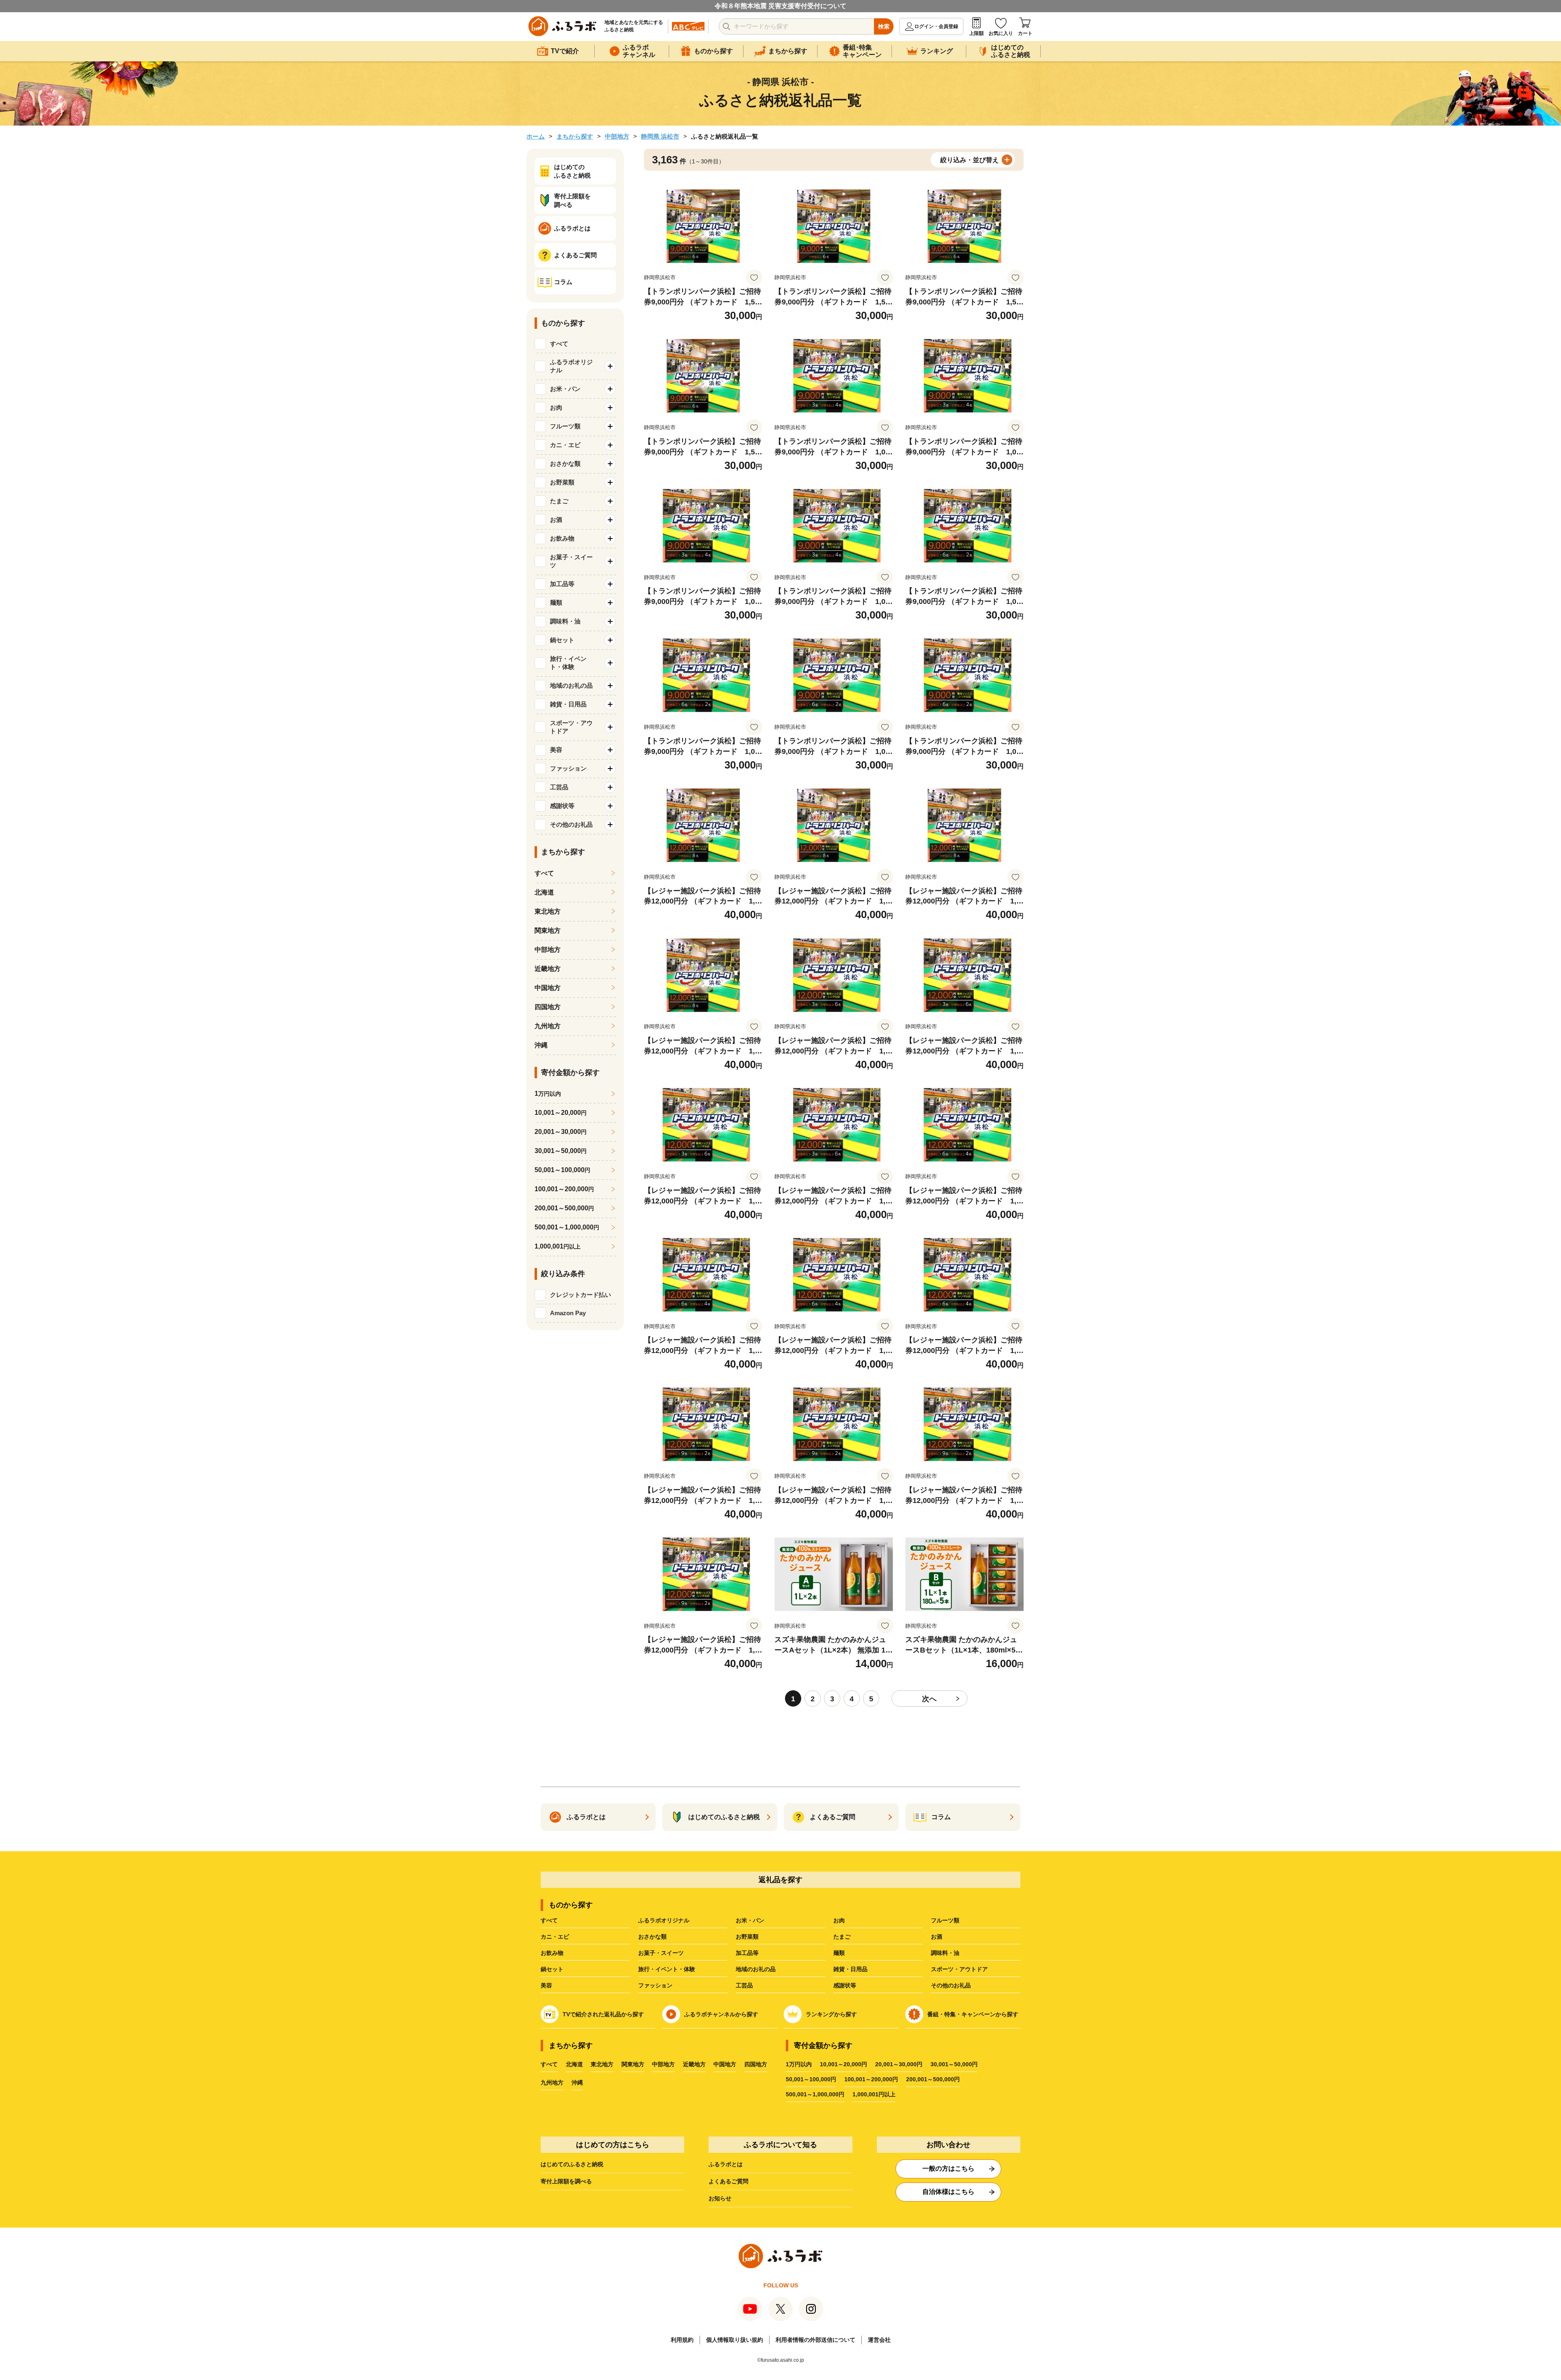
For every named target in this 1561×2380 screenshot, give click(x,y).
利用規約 (682, 2340)
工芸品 (744, 1985)
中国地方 (548, 988)
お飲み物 (552, 1953)
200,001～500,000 (564, 1208)
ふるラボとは (726, 2164)
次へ (929, 1699)
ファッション (655, 1985)
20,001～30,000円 (899, 2064)
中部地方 (617, 136)
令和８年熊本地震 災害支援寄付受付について (780, 6)
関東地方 (548, 931)
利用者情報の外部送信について (815, 2340)
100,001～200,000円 (871, 2079)
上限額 (976, 33)
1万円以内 (799, 2064)
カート (1025, 33)
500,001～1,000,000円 (815, 2094)
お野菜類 (747, 1937)
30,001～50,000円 (954, 2064)
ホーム (536, 136)
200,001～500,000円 (933, 2079)
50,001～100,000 (562, 1170)
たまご (842, 1937)
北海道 (544, 892)
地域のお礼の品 (756, 1969)
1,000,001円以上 (874, 2094)
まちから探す (575, 136)
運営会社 (879, 2340)
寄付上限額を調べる (566, 2181)
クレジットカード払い (580, 1295)
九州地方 (548, 1026)
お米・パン (750, 1920)
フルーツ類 (945, 1920)
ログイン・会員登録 (936, 26)
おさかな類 (652, 1937)
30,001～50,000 (561, 1151)
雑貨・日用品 (850, 1969)
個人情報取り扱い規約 (735, 2340)
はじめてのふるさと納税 (572, 2164)
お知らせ (720, 2198)
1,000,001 (558, 1246)
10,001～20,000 (561, 1113)
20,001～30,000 (561, 1132)
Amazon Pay (568, 1313)
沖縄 (541, 1045)
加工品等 (747, 1953)
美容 (546, 1985)
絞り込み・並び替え (970, 160)
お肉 (839, 1920)
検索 (884, 26)
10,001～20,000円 (844, 2064)
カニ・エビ (555, 1937)
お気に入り (1001, 33)
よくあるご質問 (728, 2181)
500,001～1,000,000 (567, 1227)
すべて (559, 344)
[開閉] (610, 366)
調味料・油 (945, 1953)
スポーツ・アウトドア (959, 1969)
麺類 (839, 1953)
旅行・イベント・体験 (667, 1969)
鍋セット (552, 1969)
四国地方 (548, 1007)
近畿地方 (548, 969)
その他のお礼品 (951, 1985)
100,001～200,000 (564, 1189)
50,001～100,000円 (811, 2079)
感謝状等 (845, 1985)
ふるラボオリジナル (664, 1920)
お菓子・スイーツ (661, 1953)
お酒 (937, 1937)
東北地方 (548, 911)
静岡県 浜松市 (660, 136)
